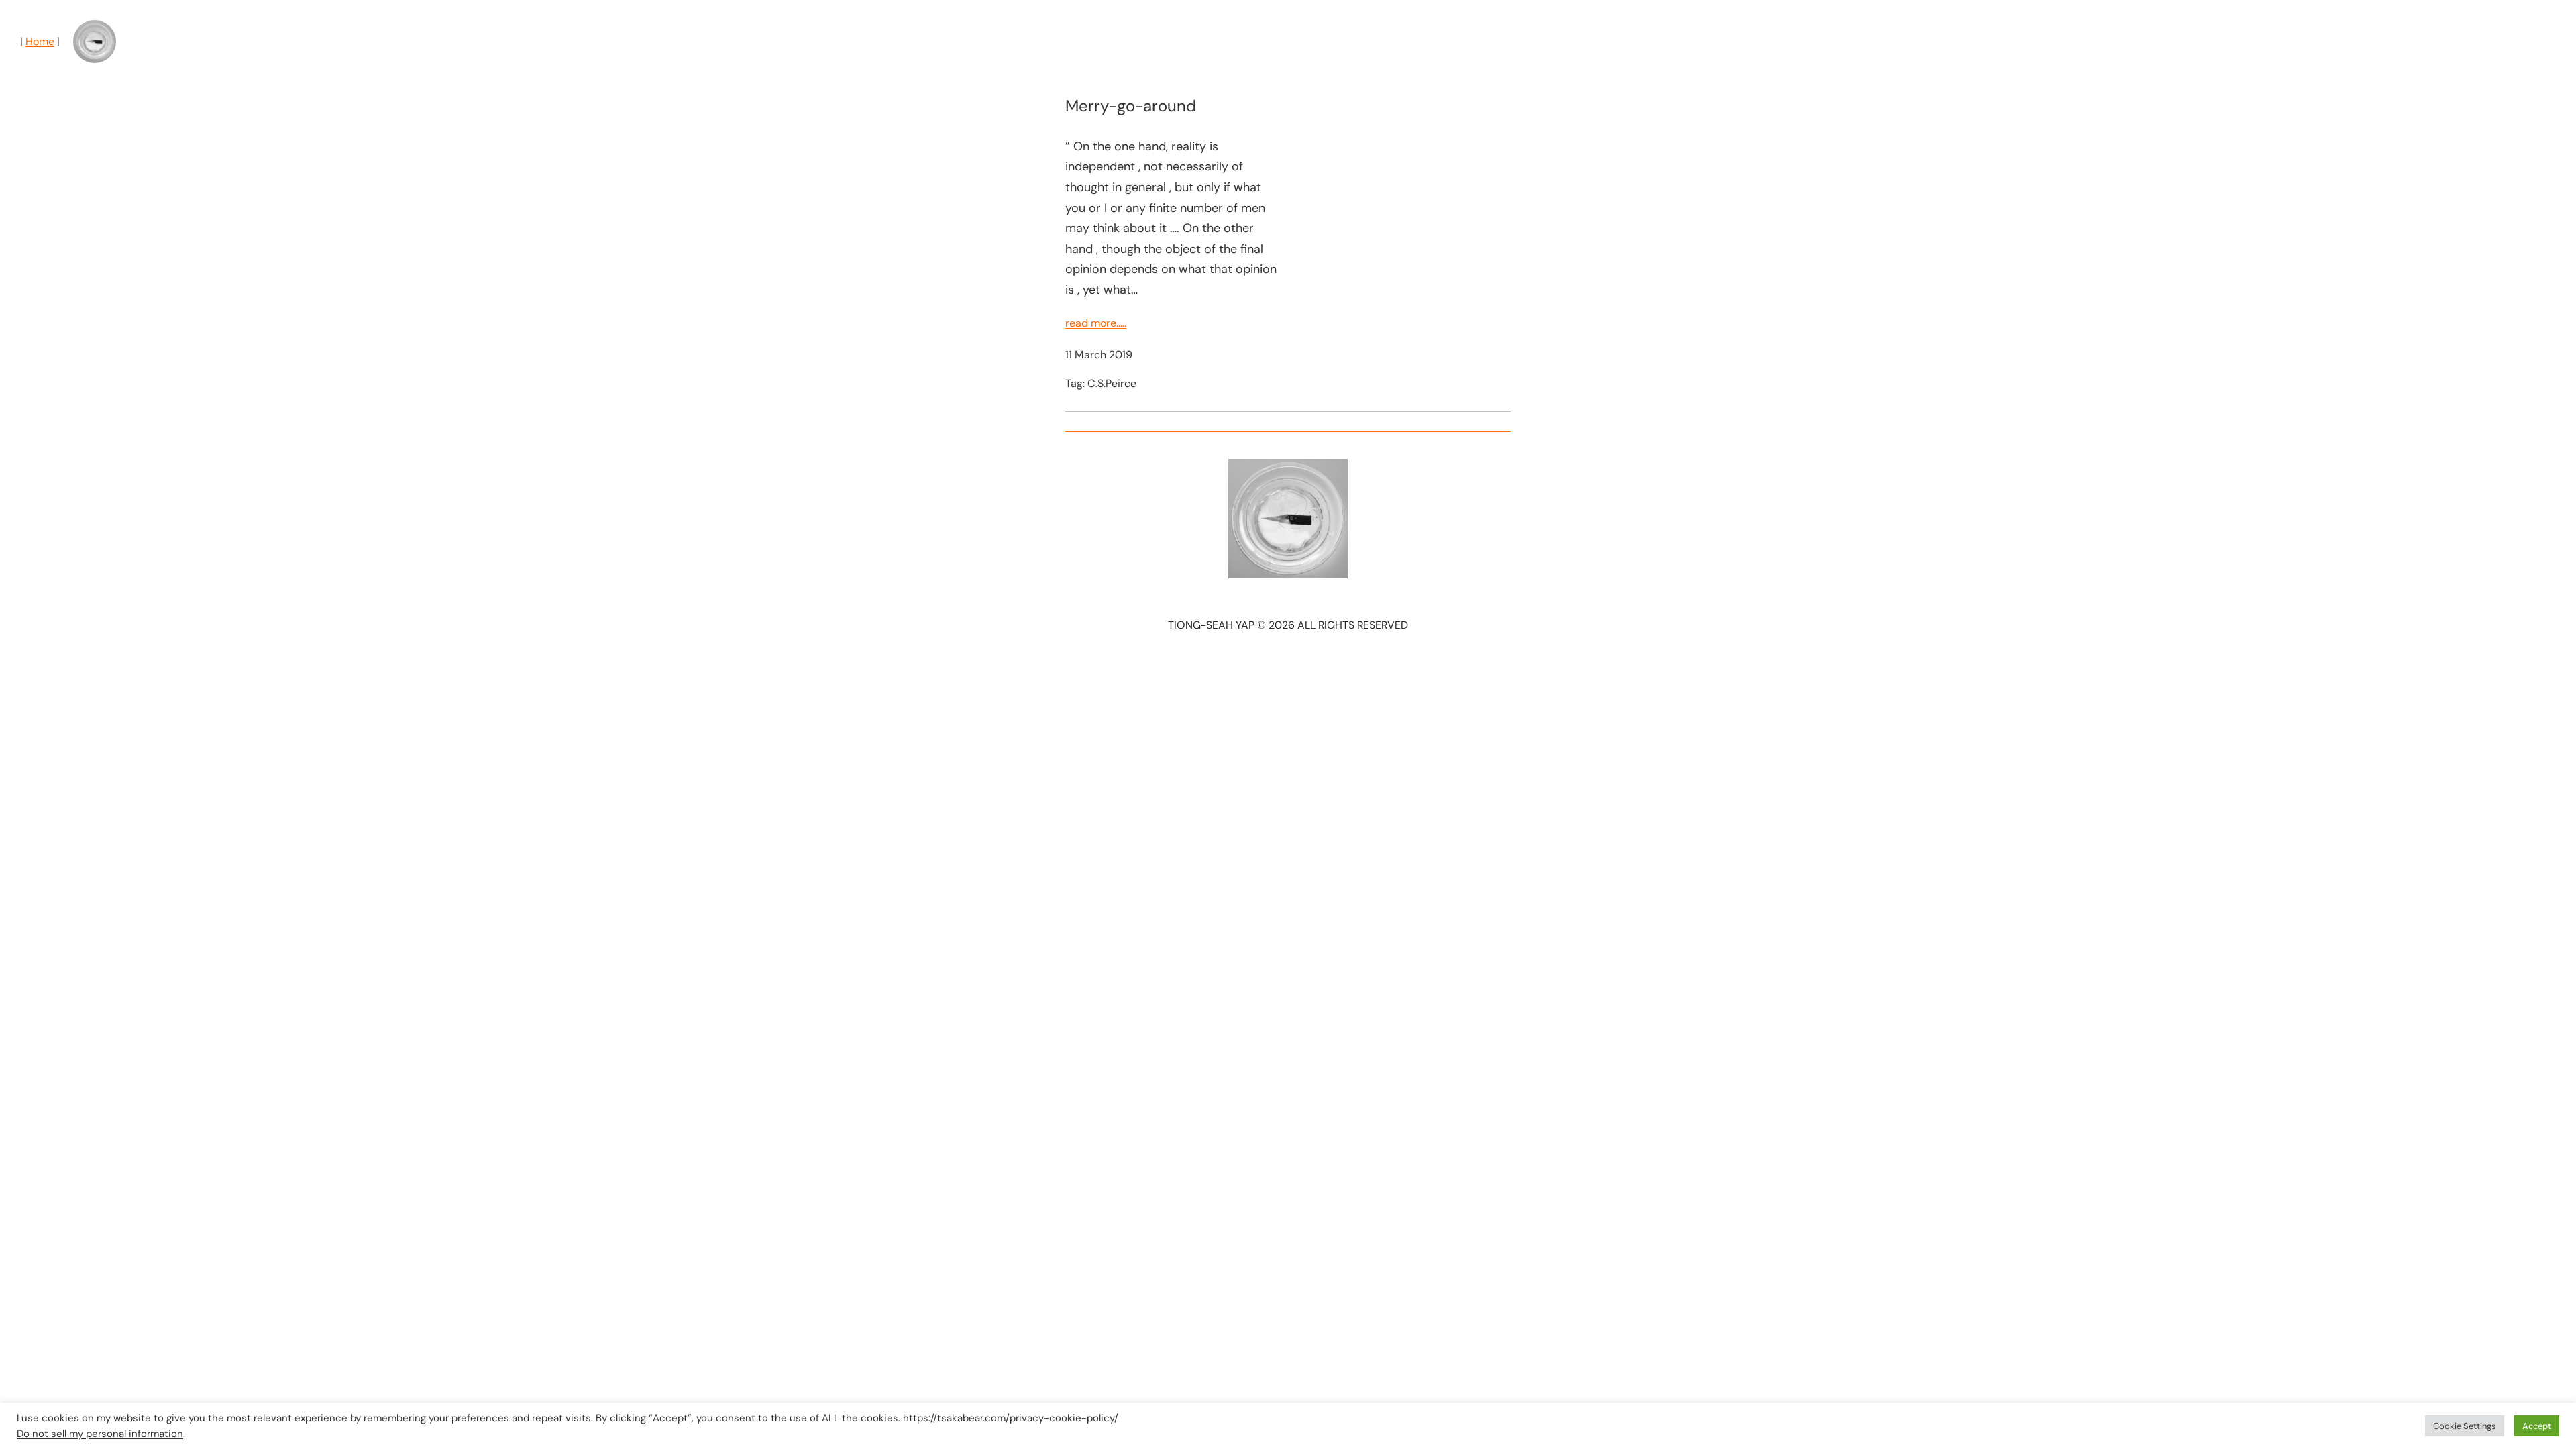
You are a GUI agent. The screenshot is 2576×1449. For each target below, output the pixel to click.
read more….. (1096, 323)
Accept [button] (2537, 1426)
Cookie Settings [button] (2465, 1426)
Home (40, 41)
